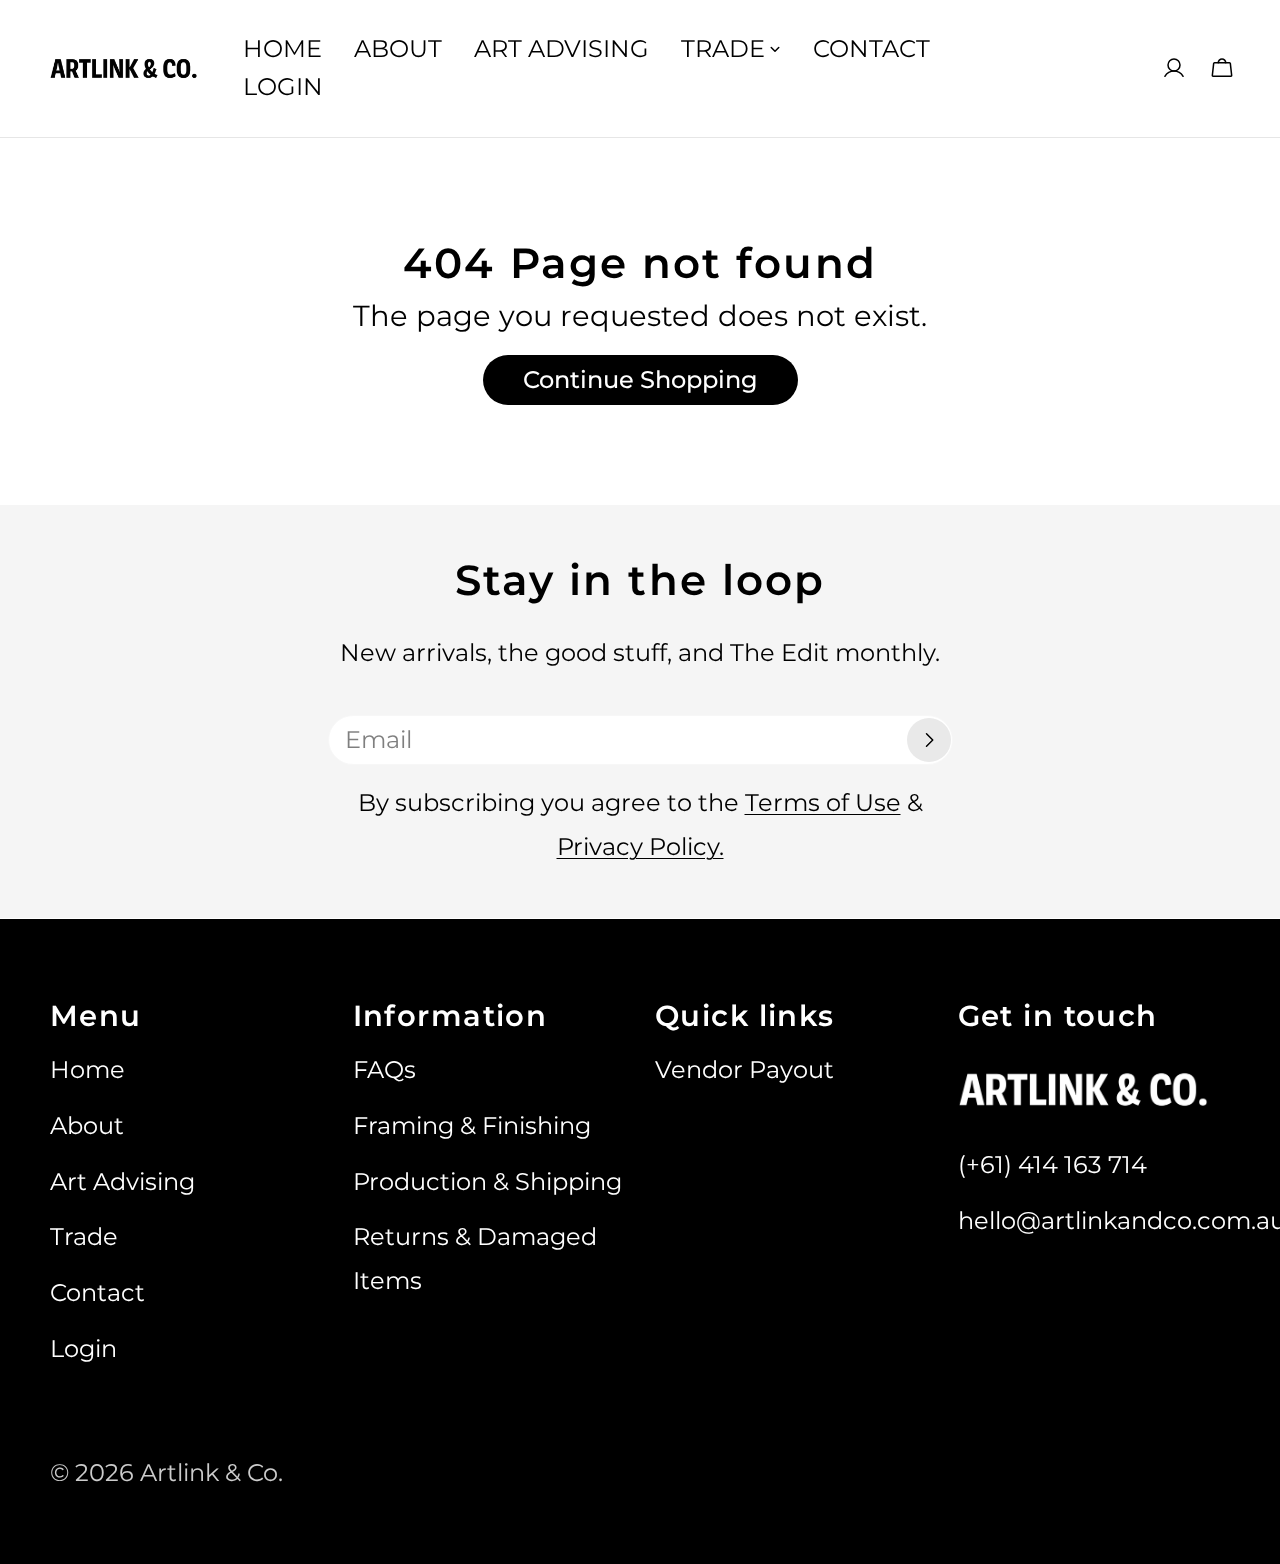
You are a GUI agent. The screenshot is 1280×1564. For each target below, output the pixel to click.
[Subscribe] (929, 740)
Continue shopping (640, 379)
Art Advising (122, 1181)
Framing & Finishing (472, 1125)
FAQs (384, 1069)
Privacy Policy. (640, 846)
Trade (84, 1236)
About (87, 1125)
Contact (97, 1292)
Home (87, 1069)
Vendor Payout (744, 1069)
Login (83, 1348)
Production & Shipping (487, 1181)
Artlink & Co (209, 1472)
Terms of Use (823, 802)
